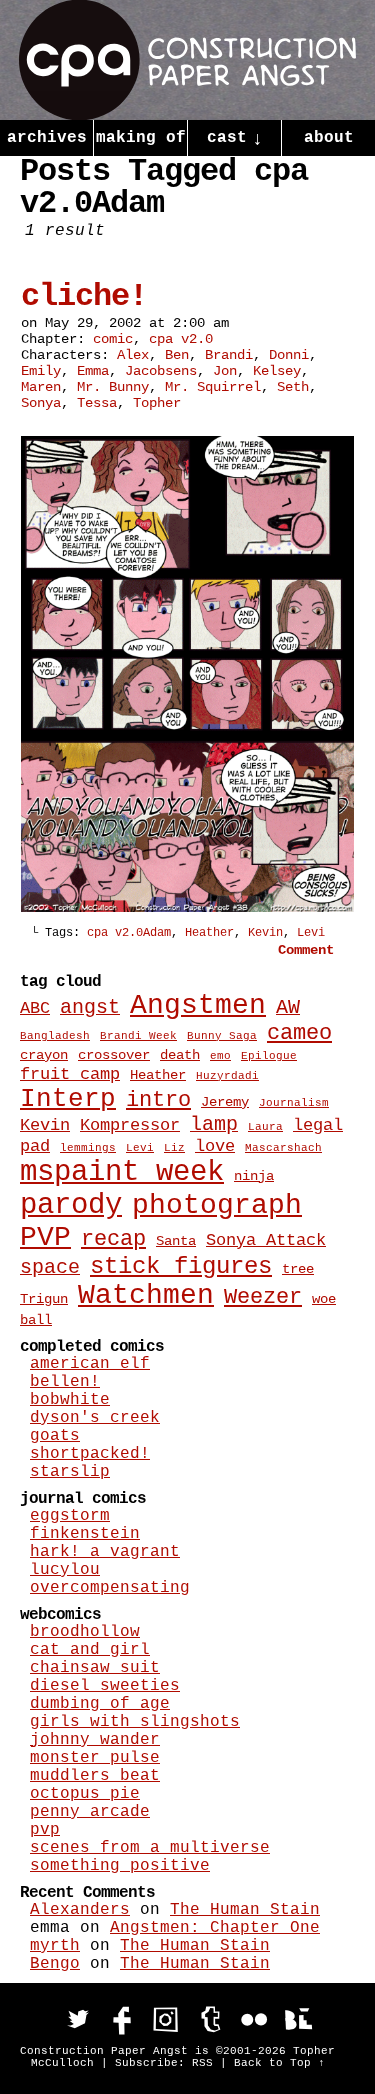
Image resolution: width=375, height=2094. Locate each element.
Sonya (41, 403)
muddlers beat (95, 1776)
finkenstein (85, 1534)
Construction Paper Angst (188, 60)
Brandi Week (138, 1036)
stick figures (181, 1266)
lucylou (65, 1570)
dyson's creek (95, 1418)
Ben (177, 355)
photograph (217, 1205)
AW (288, 1008)
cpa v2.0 (181, 339)
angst (90, 1008)
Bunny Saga (222, 1036)
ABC (35, 1008)
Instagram (166, 2019)
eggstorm (70, 1516)
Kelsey (277, 371)
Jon (225, 371)
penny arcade (90, 1812)
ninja (254, 1176)
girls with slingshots (135, 1722)
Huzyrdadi (227, 1076)
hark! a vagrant (105, 1552)
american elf (90, 1364)
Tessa (97, 403)
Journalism (294, 1103)
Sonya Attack (266, 1240)
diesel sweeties (105, 1686)
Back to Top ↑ (279, 2063)
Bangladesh (55, 1036)
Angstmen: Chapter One (215, 1928)
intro (158, 1100)
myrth (55, 1946)
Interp (68, 1099)
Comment (310, 950)
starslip (70, 1472)
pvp (45, 1830)
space (50, 1268)
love (215, 1146)
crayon (44, 1055)
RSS (202, 2063)
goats (55, 1436)
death (180, 1055)
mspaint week (122, 1172)
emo (220, 1056)
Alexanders (80, 1910)
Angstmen (198, 1005)
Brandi (229, 355)
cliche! (84, 296)
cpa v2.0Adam (129, 933)
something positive (120, 1866)
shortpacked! (90, 1454)
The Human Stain (245, 1910)
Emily (41, 371)
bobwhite (70, 1400)
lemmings (88, 1148)
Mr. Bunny (113, 387)
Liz (174, 1148)
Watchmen (146, 1295)
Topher (157, 403)
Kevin (265, 933)
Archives (47, 138)
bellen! (65, 1382)
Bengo (55, 1964)
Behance (298, 2019)
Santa (176, 1241)
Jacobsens (161, 371)
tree (298, 1269)
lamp (214, 1125)
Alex (133, 355)
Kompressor (130, 1125)
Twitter (78, 2019)
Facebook (122, 2019)
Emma (93, 371)
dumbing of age (100, 1704)
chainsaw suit (95, 1668)
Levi (311, 933)
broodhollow (85, 1632)
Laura (265, 1127)
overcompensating (110, 1588)
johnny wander (95, 1740)
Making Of (141, 138)
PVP (45, 1237)
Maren (41, 387)
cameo (299, 1033)
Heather (209, 933)
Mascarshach (283, 1148)
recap (113, 1239)
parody (71, 1205)
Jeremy (225, 1102)
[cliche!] (187, 908)
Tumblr (210, 2019)
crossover (114, 1055)
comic (113, 339)
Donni (289, 355)
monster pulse (95, 1758)
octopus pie (85, 1794)
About (329, 138)
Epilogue (269, 1056)
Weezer (263, 1297)
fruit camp (70, 1074)
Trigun (44, 1299)
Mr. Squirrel (213, 387)
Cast (235, 139)
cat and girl (90, 1650)
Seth (293, 387)
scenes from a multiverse (150, 1848)
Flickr (254, 2019)
